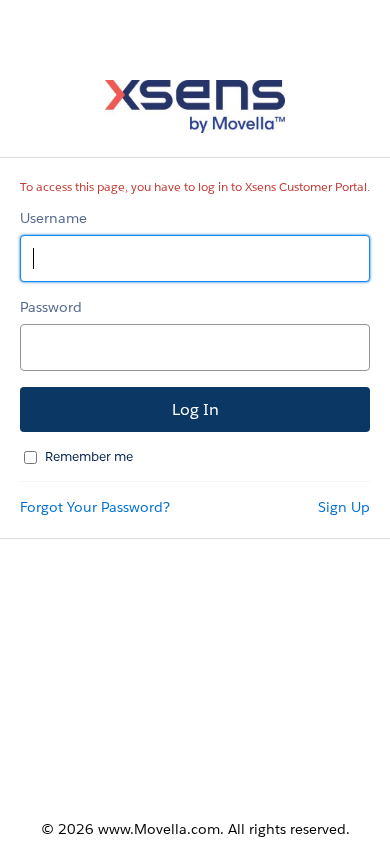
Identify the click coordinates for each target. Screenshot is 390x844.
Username (53, 218)
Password (51, 307)
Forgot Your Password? (95, 507)
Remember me (89, 456)
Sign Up (344, 507)
